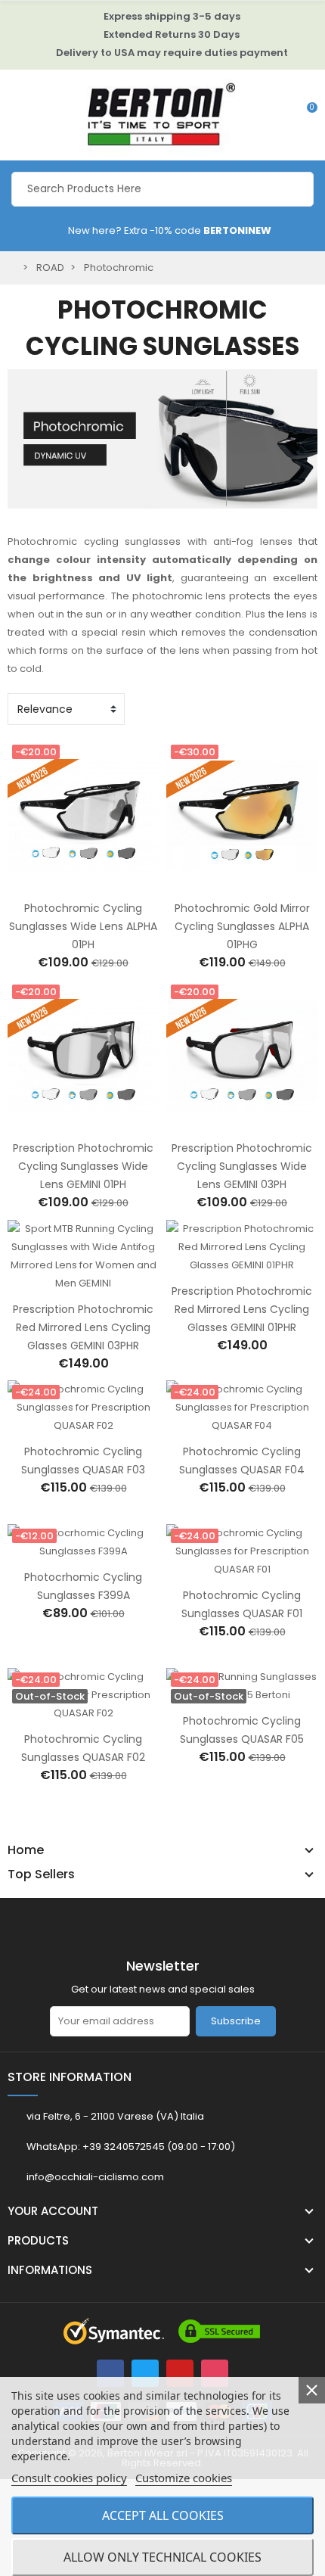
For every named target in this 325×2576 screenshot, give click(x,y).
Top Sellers (41, 1874)
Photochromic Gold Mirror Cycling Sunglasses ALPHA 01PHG (242, 926)
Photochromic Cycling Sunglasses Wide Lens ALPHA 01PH (83, 926)
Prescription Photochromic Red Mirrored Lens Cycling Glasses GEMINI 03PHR (83, 1327)
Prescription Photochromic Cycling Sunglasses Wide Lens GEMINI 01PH (83, 1166)
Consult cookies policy (69, 2478)
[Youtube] (180, 2373)
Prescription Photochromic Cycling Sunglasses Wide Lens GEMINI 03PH (242, 1166)
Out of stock (67, 1713)
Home (26, 1850)
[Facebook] (110, 2373)
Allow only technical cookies (162, 2557)
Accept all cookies (163, 2515)
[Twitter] (145, 2373)
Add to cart (67, 882)
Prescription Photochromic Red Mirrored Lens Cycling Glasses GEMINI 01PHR (242, 1309)
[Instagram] (215, 2373)
